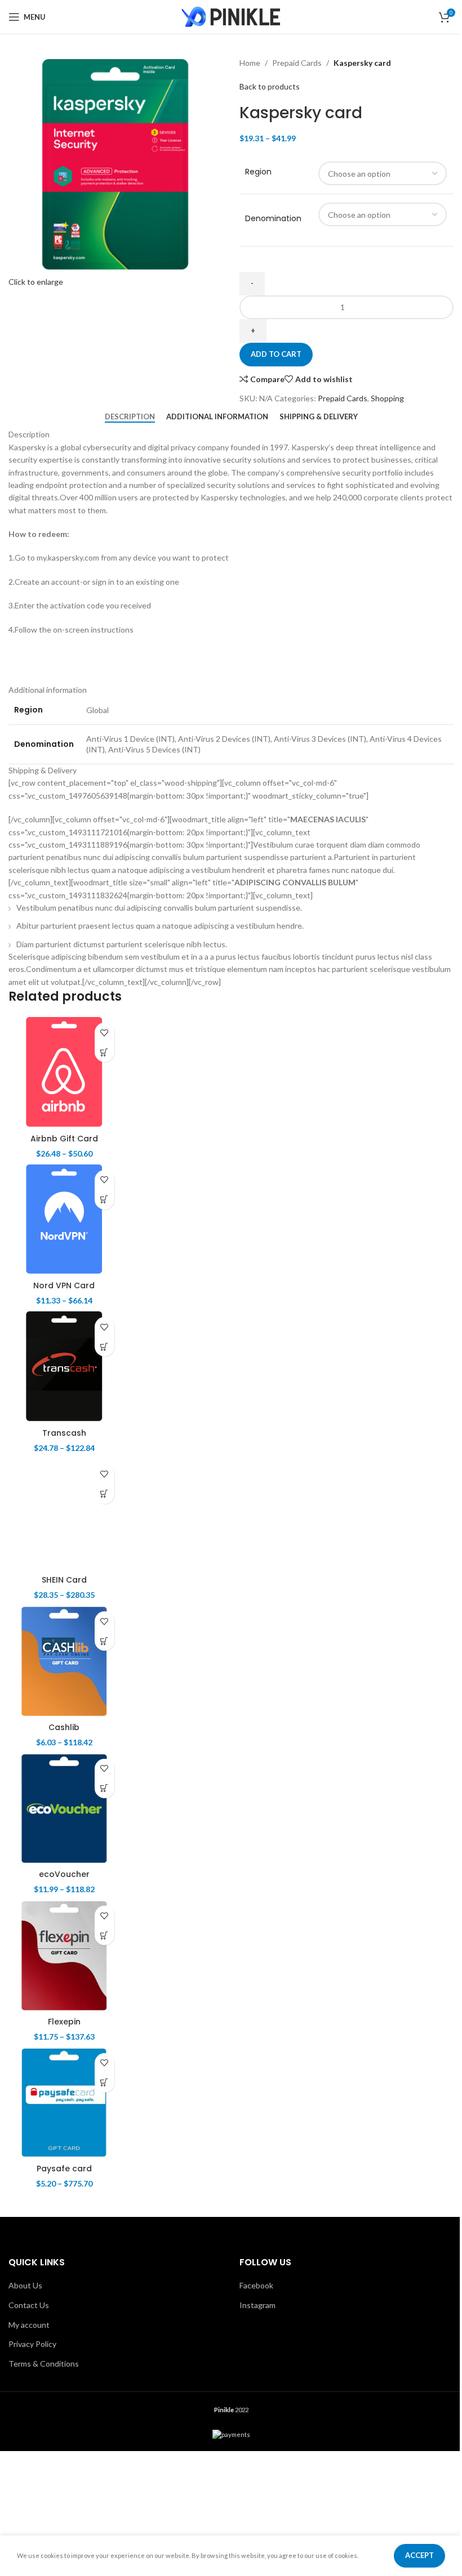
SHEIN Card (64, 1580)
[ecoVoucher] (64, 1809)
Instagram (257, 2305)
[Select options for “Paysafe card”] (105, 2083)
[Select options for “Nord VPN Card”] (105, 1200)
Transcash (64, 1433)
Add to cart (276, 354)
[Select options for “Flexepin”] (105, 1935)
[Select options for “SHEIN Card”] (105, 1494)
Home (250, 63)
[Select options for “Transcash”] (105, 1347)
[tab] (130, 416)
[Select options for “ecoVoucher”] (105, 1788)
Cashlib (64, 1727)
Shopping (387, 398)
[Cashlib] (64, 1661)
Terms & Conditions (44, 2364)
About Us (25, 2285)
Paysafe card (64, 2169)
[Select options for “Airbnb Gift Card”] (105, 1052)
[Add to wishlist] (105, 1032)
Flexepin (64, 2022)
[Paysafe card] (64, 2103)
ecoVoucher (64, 1874)
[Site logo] (231, 16)
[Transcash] (64, 1367)
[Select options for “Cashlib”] (105, 1641)
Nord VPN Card (64, 1285)
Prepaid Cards (297, 63)
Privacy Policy (32, 2344)
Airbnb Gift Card (64, 1139)
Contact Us (29, 2305)
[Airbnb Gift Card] (64, 1073)
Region (258, 172)
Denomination (273, 219)
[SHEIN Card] (64, 1515)
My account (29, 2325)
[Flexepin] (64, 1956)
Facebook (256, 2285)
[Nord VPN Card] (64, 1220)
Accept (419, 2555)
